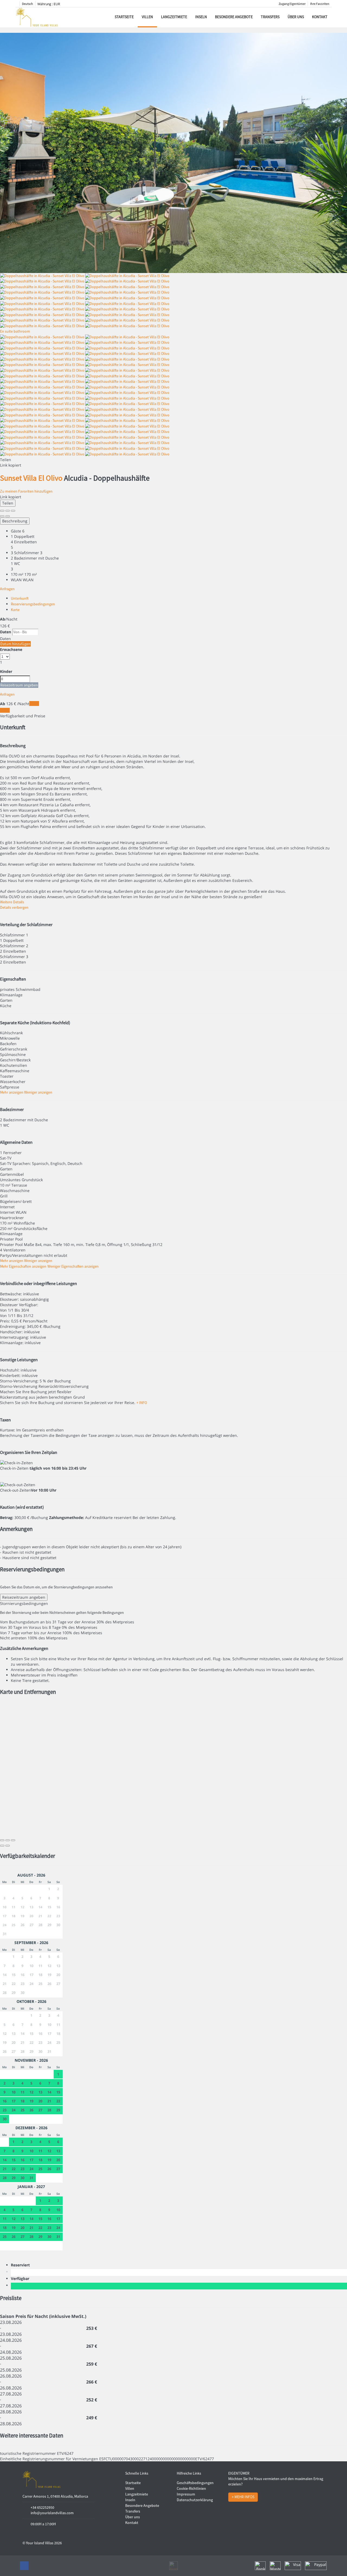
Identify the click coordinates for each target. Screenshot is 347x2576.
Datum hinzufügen (15, 644)
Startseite (124, 17)
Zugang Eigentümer (292, 4)
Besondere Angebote (234, 17)
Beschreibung (15, 521)
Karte (15, 610)
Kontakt (320, 17)
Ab (3, 619)
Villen (147, 17)
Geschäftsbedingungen (195, 2483)
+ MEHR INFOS (243, 2497)
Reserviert (21, 2265)
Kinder (6, 671)
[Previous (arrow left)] (2, 516)
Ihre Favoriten (320, 4)
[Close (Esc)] (2, 511)
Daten (6, 632)
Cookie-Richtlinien (191, 2488)
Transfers (270, 17)
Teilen (8, 503)
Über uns (296, 17)
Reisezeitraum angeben (19, 685)
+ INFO (142, 1403)
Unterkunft (20, 598)
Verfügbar (21, 2278)
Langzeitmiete (174, 17)
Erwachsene (11, 649)
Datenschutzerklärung (195, 2500)
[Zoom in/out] (13, 511)
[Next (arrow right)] (8, 516)
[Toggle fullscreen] (8, 511)
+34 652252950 (42, 2507)
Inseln (201, 17)
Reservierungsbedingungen (33, 604)
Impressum (186, 2494)
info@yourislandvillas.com (52, 2513)
